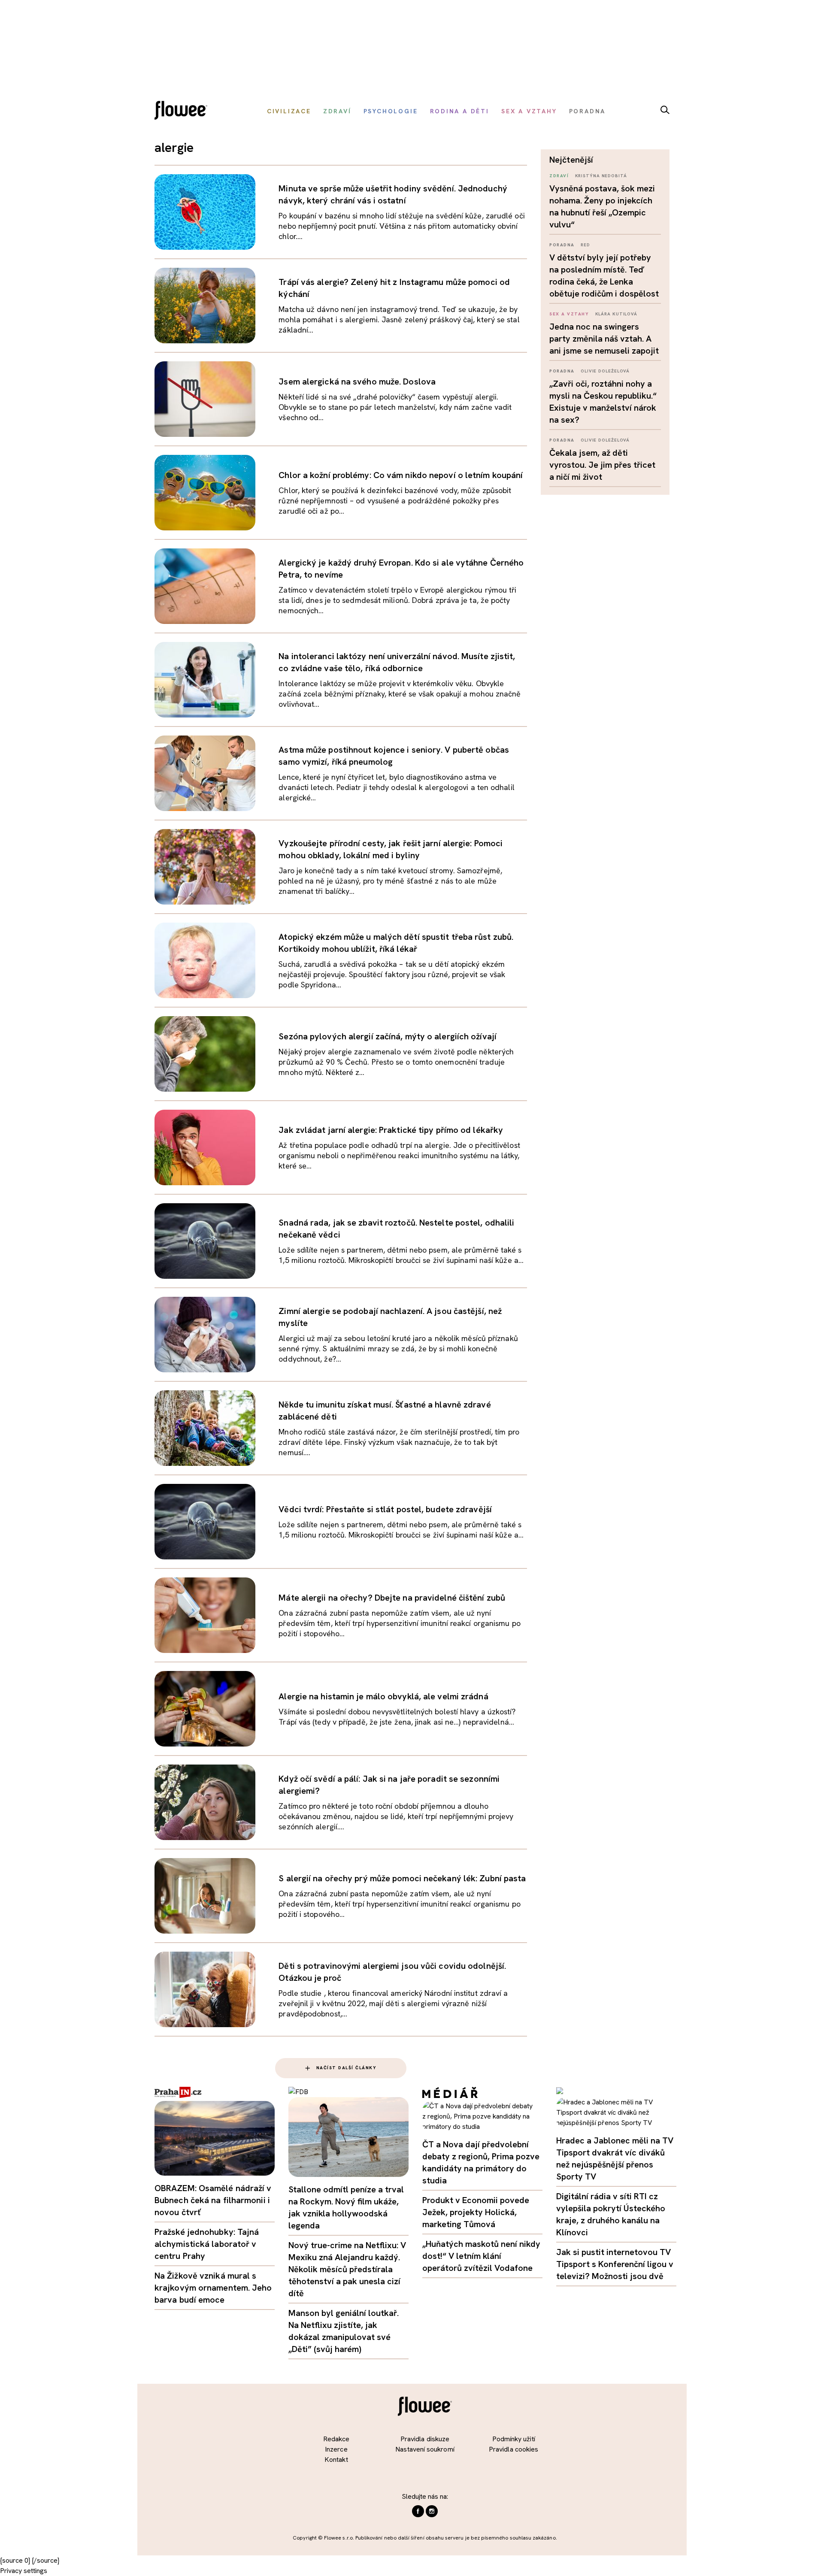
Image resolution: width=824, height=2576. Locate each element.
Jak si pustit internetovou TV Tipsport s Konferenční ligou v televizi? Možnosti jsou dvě (615, 2264)
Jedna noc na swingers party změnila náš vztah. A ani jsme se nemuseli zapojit (604, 339)
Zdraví (559, 176)
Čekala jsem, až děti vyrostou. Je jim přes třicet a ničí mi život (602, 465)
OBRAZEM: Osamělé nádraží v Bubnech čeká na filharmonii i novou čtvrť (213, 2200)
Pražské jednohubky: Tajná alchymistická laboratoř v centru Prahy (207, 2244)
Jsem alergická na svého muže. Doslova (357, 381)
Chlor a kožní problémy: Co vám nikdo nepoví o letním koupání (401, 475)
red (585, 245)
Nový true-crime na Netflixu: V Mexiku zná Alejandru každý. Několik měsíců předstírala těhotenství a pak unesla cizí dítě (347, 2269)
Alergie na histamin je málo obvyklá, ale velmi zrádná (383, 1696)
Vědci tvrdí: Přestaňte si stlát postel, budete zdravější (385, 1509)
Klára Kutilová (616, 314)
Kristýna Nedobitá (601, 176)
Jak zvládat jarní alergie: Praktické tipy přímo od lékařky (391, 1130)
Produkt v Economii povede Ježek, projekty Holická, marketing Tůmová (476, 2212)
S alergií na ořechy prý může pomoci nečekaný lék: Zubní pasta (402, 1878)
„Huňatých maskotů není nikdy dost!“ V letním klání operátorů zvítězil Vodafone (481, 2256)
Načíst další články (347, 2068)
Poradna (562, 245)
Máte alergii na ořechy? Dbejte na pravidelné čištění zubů (392, 1598)
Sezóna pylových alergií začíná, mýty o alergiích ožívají (388, 1036)
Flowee (183, 111)
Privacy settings (24, 2571)
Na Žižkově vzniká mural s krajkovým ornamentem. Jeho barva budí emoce (213, 2288)
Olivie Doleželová (605, 371)
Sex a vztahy (569, 314)
